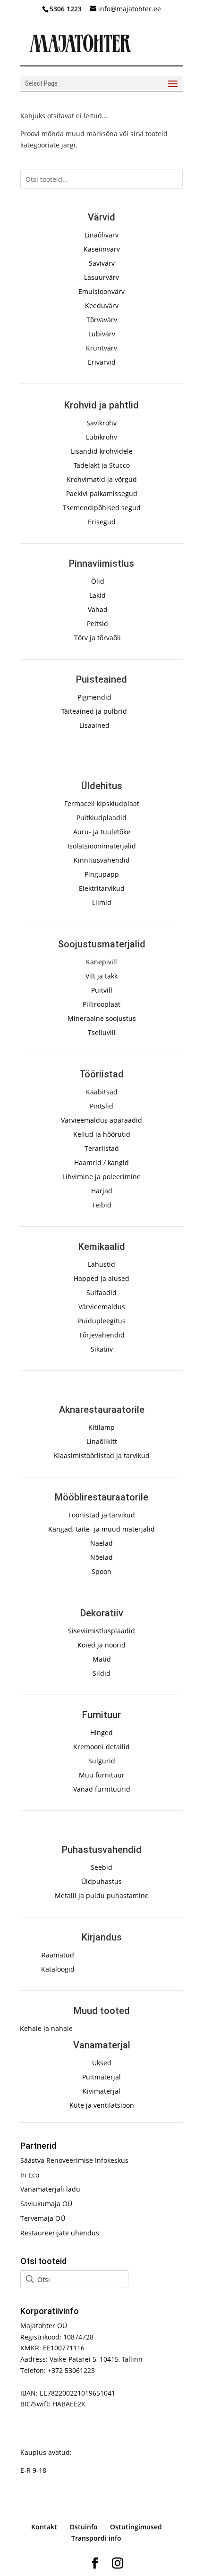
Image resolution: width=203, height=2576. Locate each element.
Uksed (102, 2063)
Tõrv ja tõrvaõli (97, 638)
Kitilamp (101, 1427)
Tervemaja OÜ (43, 2218)
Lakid (97, 595)
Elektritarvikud (102, 888)
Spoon (101, 1571)
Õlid (98, 581)
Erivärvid (102, 362)
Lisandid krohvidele (102, 451)
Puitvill (102, 990)
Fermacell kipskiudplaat (102, 803)
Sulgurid (102, 1761)
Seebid (101, 1867)
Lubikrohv (101, 437)
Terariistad (102, 1148)
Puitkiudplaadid (101, 818)
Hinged (101, 1732)
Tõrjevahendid (102, 1335)
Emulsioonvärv (101, 291)
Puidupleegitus (102, 1321)
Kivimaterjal (101, 2091)
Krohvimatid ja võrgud (102, 479)
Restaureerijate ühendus (60, 2233)
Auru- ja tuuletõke (102, 832)
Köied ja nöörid (101, 1645)
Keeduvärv (102, 306)
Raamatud (58, 1955)
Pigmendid (94, 697)
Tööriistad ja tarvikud (101, 1515)
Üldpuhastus (101, 1881)
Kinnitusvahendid (102, 860)
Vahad (98, 609)
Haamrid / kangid (101, 1162)
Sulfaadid (101, 1292)
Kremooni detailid (101, 1747)
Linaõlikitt (102, 1441)
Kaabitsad (102, 1092)
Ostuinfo (84, 2527)
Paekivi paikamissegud (102, 493)
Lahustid (101, 1264)
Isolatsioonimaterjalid (102, 846)
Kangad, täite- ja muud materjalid (101, 1529)
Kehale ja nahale (46, 2028)
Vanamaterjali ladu (50, 2189)
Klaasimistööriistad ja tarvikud (102, 1455)
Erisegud (102, 522)
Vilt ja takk (101, 976)
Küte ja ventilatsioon (102, 2105)
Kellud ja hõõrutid (102, 1134)
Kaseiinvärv (102, 249)
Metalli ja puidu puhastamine (102, 1895)
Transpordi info (96, 2538)
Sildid (101, 1673)
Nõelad (101, 1557)
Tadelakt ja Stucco (102, 465)
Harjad (102, 1191)
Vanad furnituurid (102, 1789)
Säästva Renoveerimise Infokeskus (74, 2160)
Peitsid (97, 624)
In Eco (30, 2175)
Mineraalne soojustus (102, 1018)
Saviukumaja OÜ (46, 2204)
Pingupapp (102, 874)
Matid (102, 1659)
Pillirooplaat (101, 1004)
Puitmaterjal (101, 2077)
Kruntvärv (101, 348)
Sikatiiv (102, 1349)
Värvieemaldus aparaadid (101, 1120)
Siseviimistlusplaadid (101, 1631)
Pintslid (101, 1106)
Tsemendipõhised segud (102, 508)
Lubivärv (102, 334)
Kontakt (44, 2527)
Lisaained (94, 725)
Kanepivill (101, 962)
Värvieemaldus (102, 1307)
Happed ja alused (101, 1278)
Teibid (101, 1205)
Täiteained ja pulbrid (94, 711)
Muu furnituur (102, 1775)
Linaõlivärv (101, 235)
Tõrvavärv (102, 320)
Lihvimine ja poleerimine (101, 1177)
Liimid (102, 902)
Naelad (101, 1543)
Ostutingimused (136, 2527)
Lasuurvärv (101, 277)
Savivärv (102, 263)
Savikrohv (101, 423)
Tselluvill (102, 1032)
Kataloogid (58, 1969)
